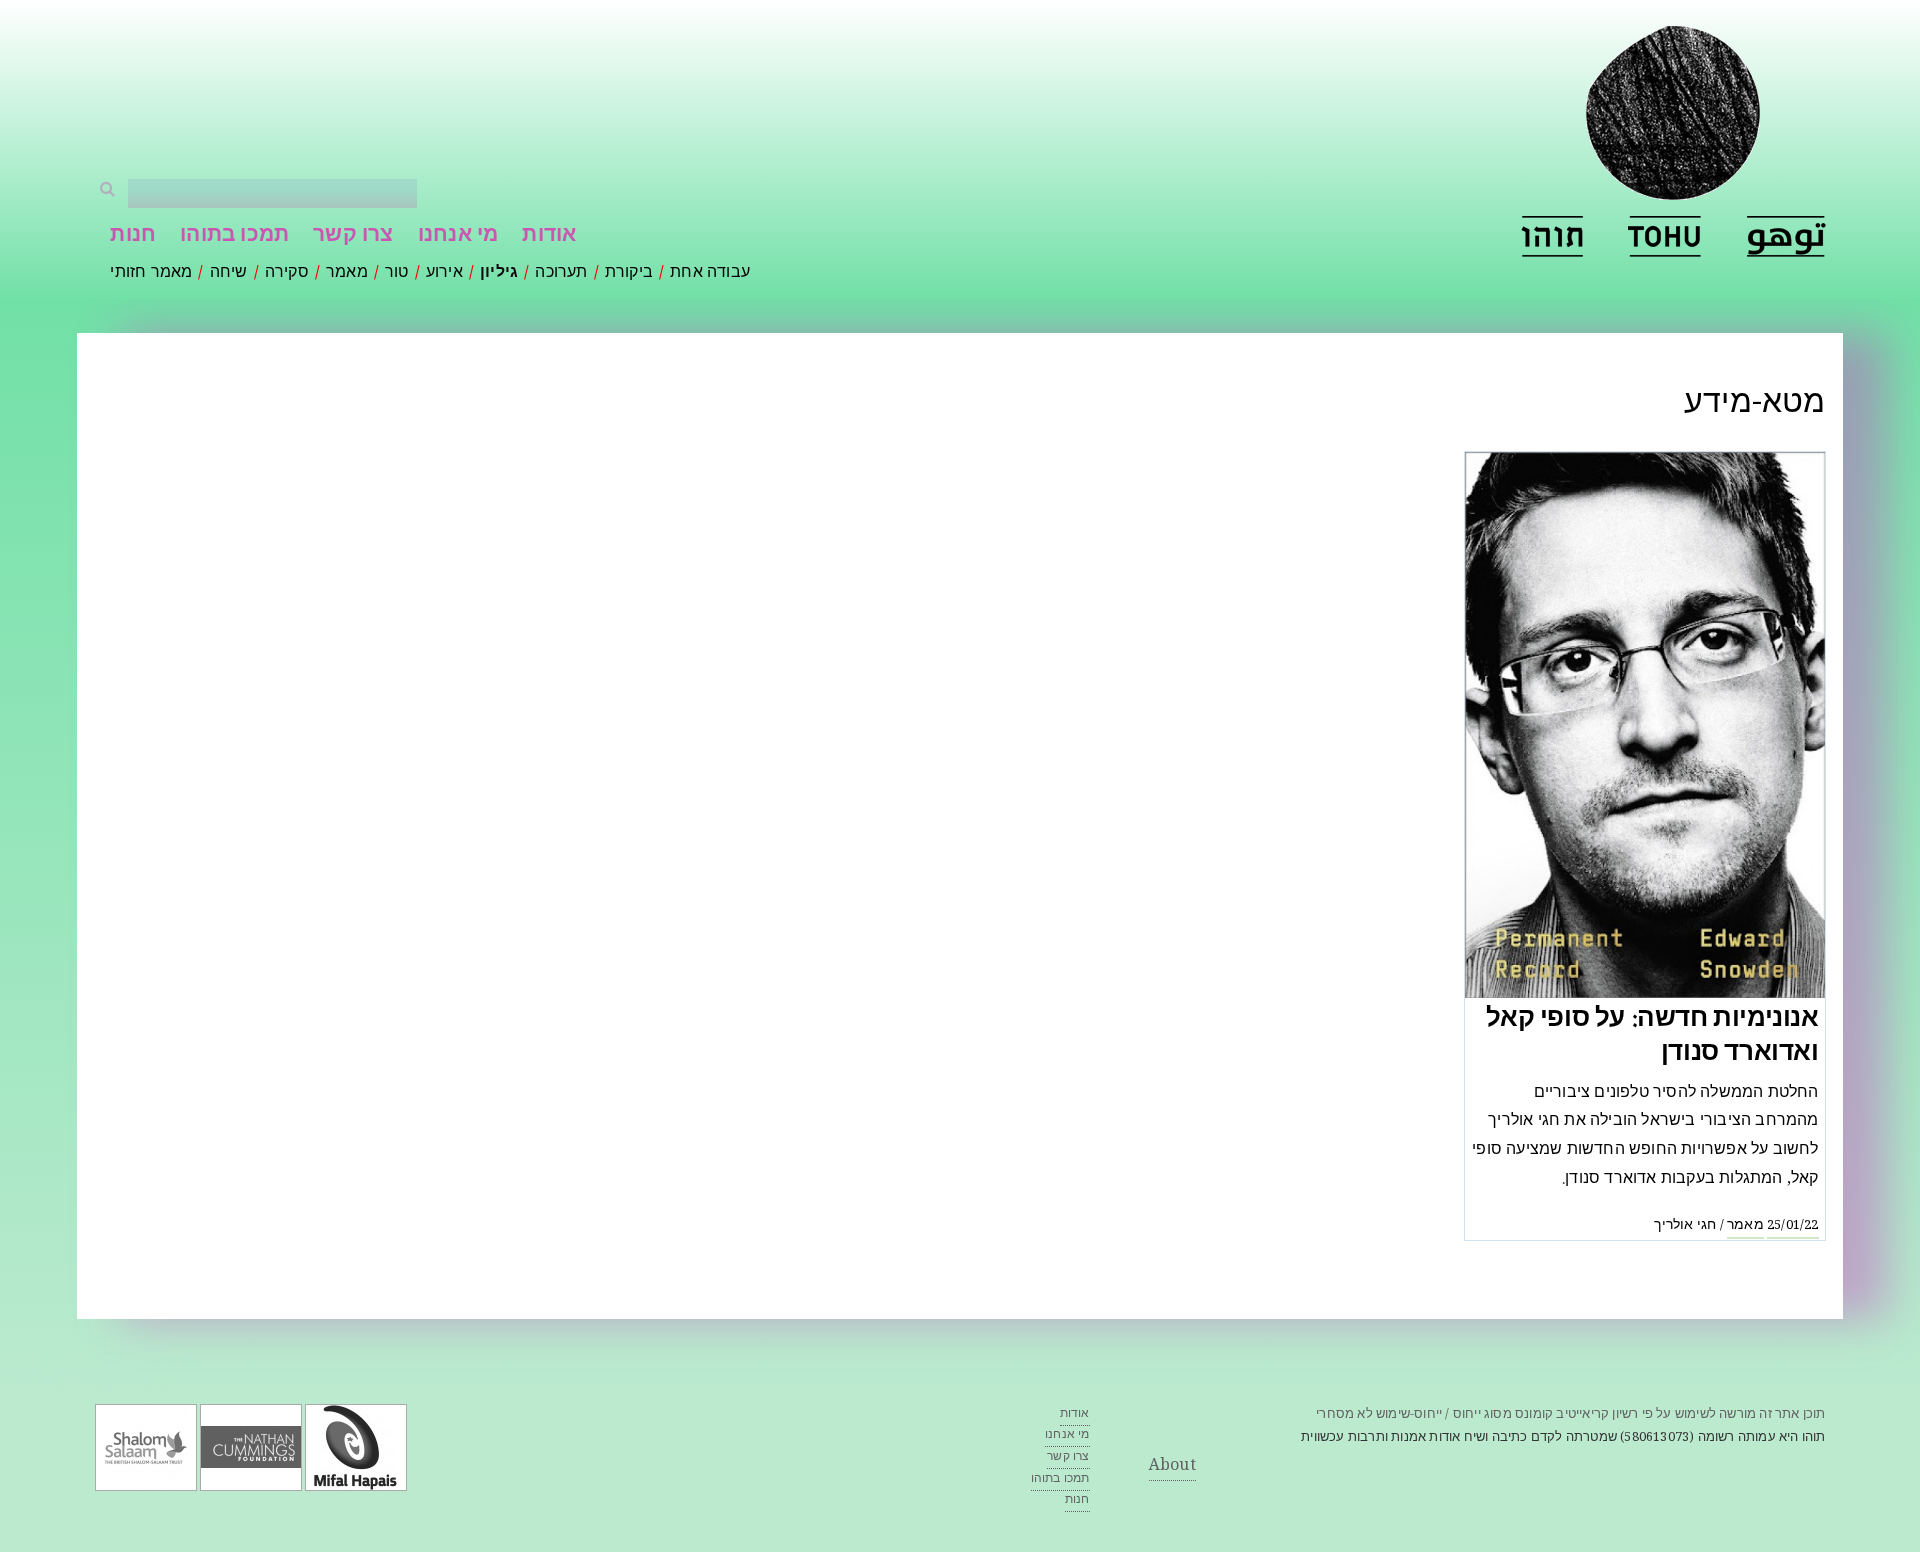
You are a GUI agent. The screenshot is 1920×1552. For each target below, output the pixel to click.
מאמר (347, 273)
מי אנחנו (458, 236)
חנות (133, 236)
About (1172, 1466)
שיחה (229, 273)
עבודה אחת (710, 273)
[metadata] (1665, 236)
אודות (549, 236)
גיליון (499, 273)
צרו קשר (353, 236)
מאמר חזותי (151, 273)
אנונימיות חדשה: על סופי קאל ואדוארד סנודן (1652, 1037)
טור (397, 273)
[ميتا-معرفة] (1786, 236)
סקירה (287, 273)
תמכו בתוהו (234, 236)
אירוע (444, 273)
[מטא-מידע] (1552, 236)
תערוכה (561, 273)
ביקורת (629, 273)
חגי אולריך (1685, 1226)
